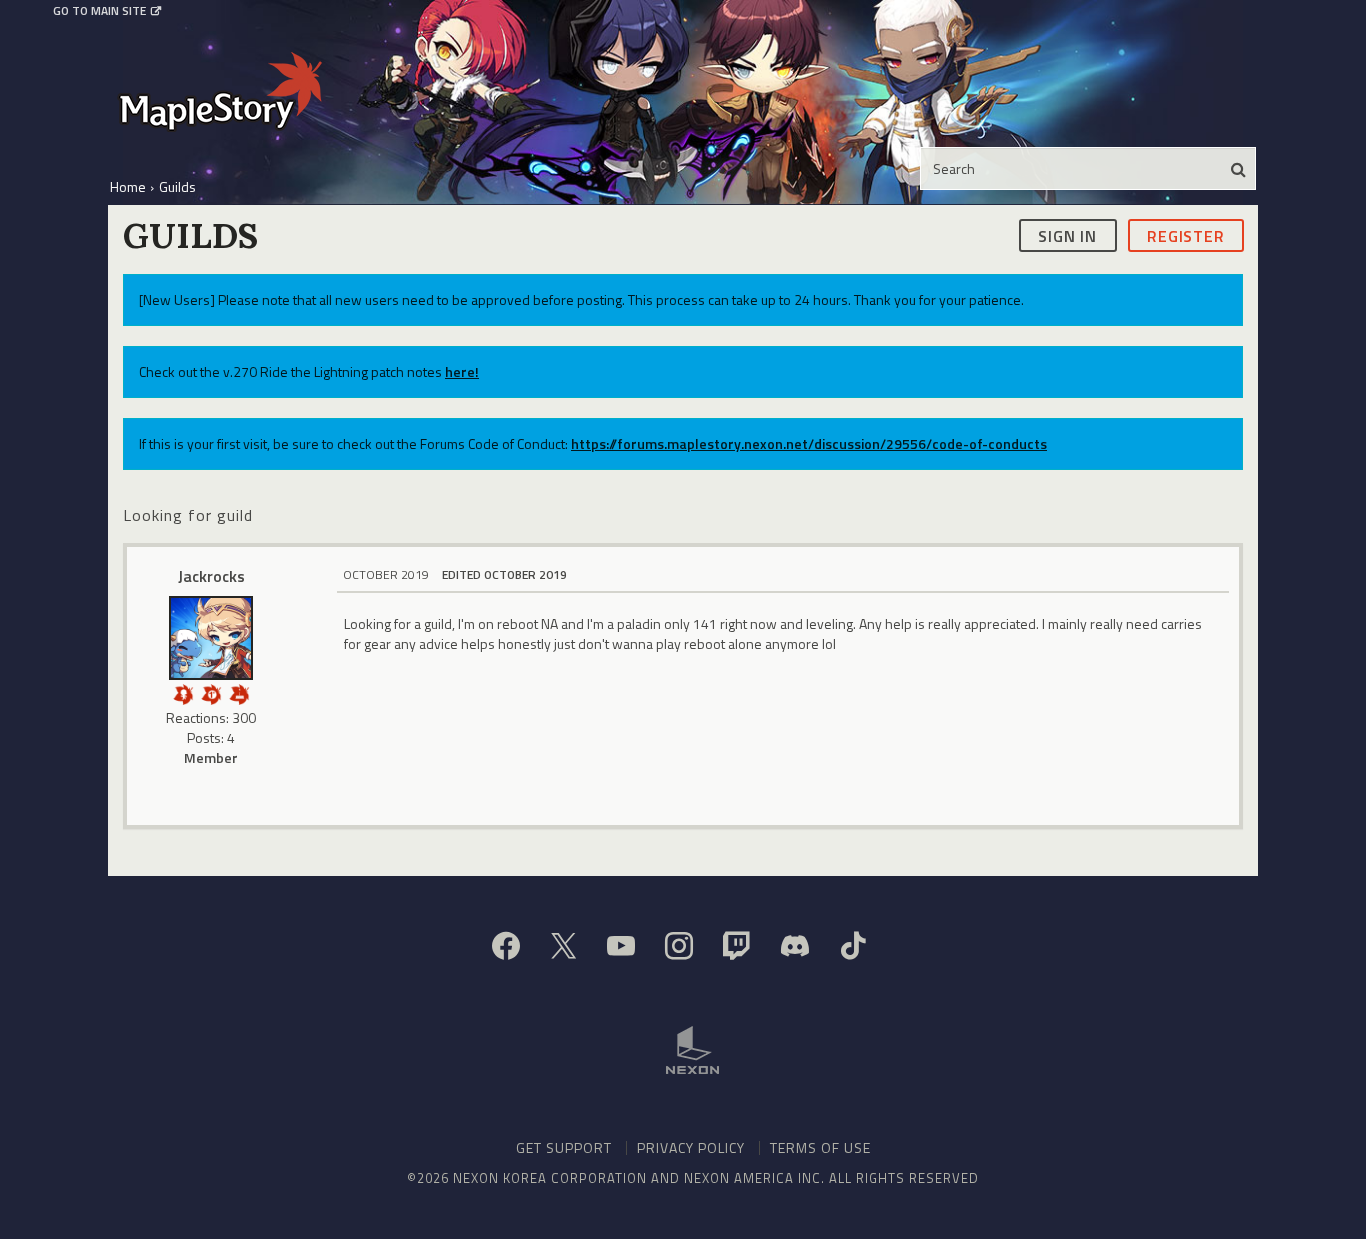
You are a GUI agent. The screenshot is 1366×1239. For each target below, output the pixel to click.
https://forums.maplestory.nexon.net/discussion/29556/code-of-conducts (809, 443)
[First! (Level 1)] (211, 692)
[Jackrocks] (211, 638)
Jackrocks (211, 576)
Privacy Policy (691, 1147)
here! (462, 371)
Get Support (564, 1147)
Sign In (1067, 235)
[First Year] (239, 692)
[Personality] (183, 692)
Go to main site (99, 11)
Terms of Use (820, 1147)
